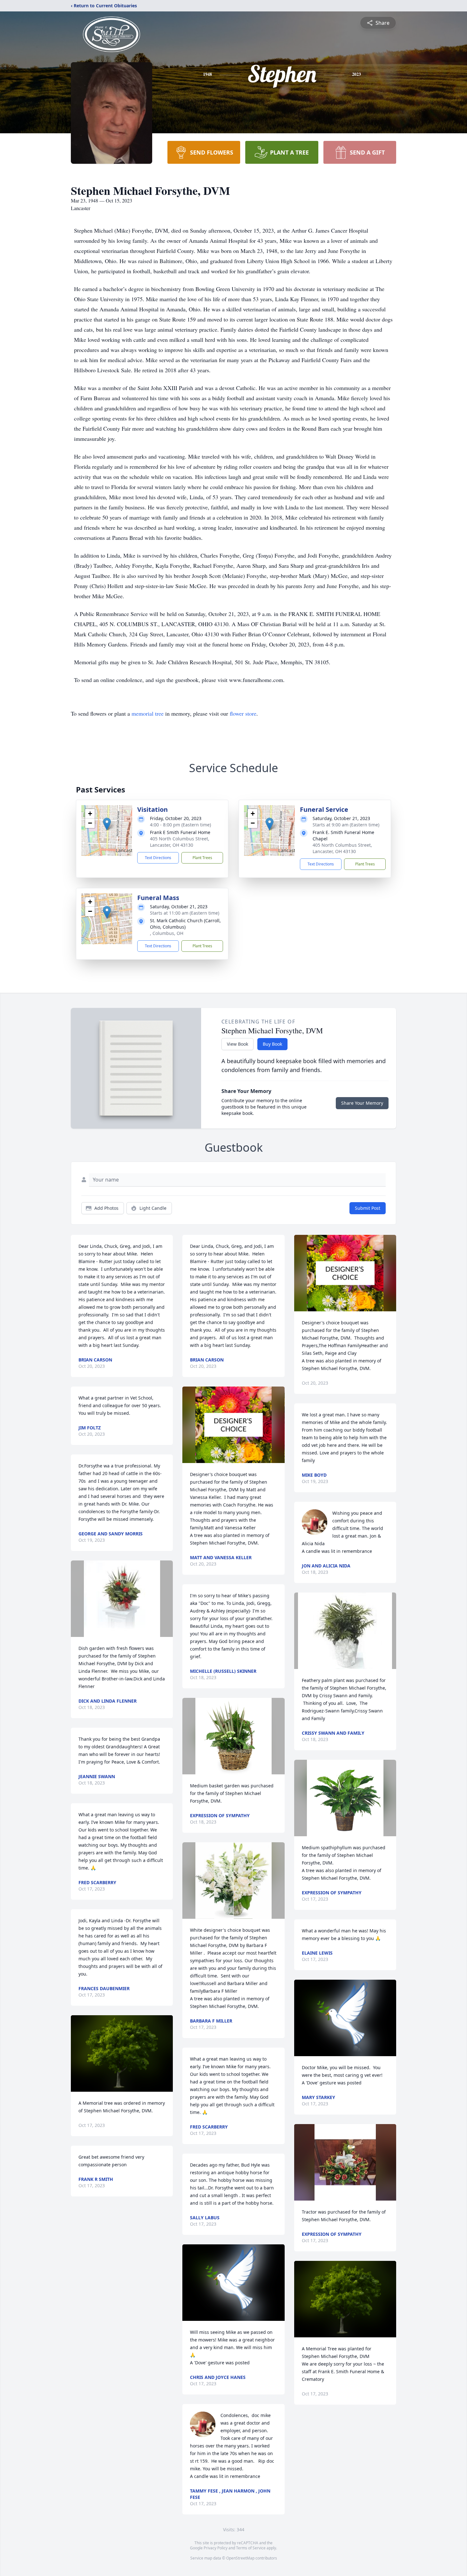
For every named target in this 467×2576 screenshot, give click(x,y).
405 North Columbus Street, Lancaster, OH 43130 (180, 842)
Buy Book (272, 1044)
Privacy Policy (216, 2548)
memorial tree (148, 713)
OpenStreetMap (240, 2558)
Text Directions (158, 858)
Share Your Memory (362, 1103)
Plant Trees (202, 858)
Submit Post (368, 1208)
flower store (243, 713)
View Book (237, 1044)
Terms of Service (251, 2548)
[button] (107, 824)
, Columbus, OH (167, 933)
